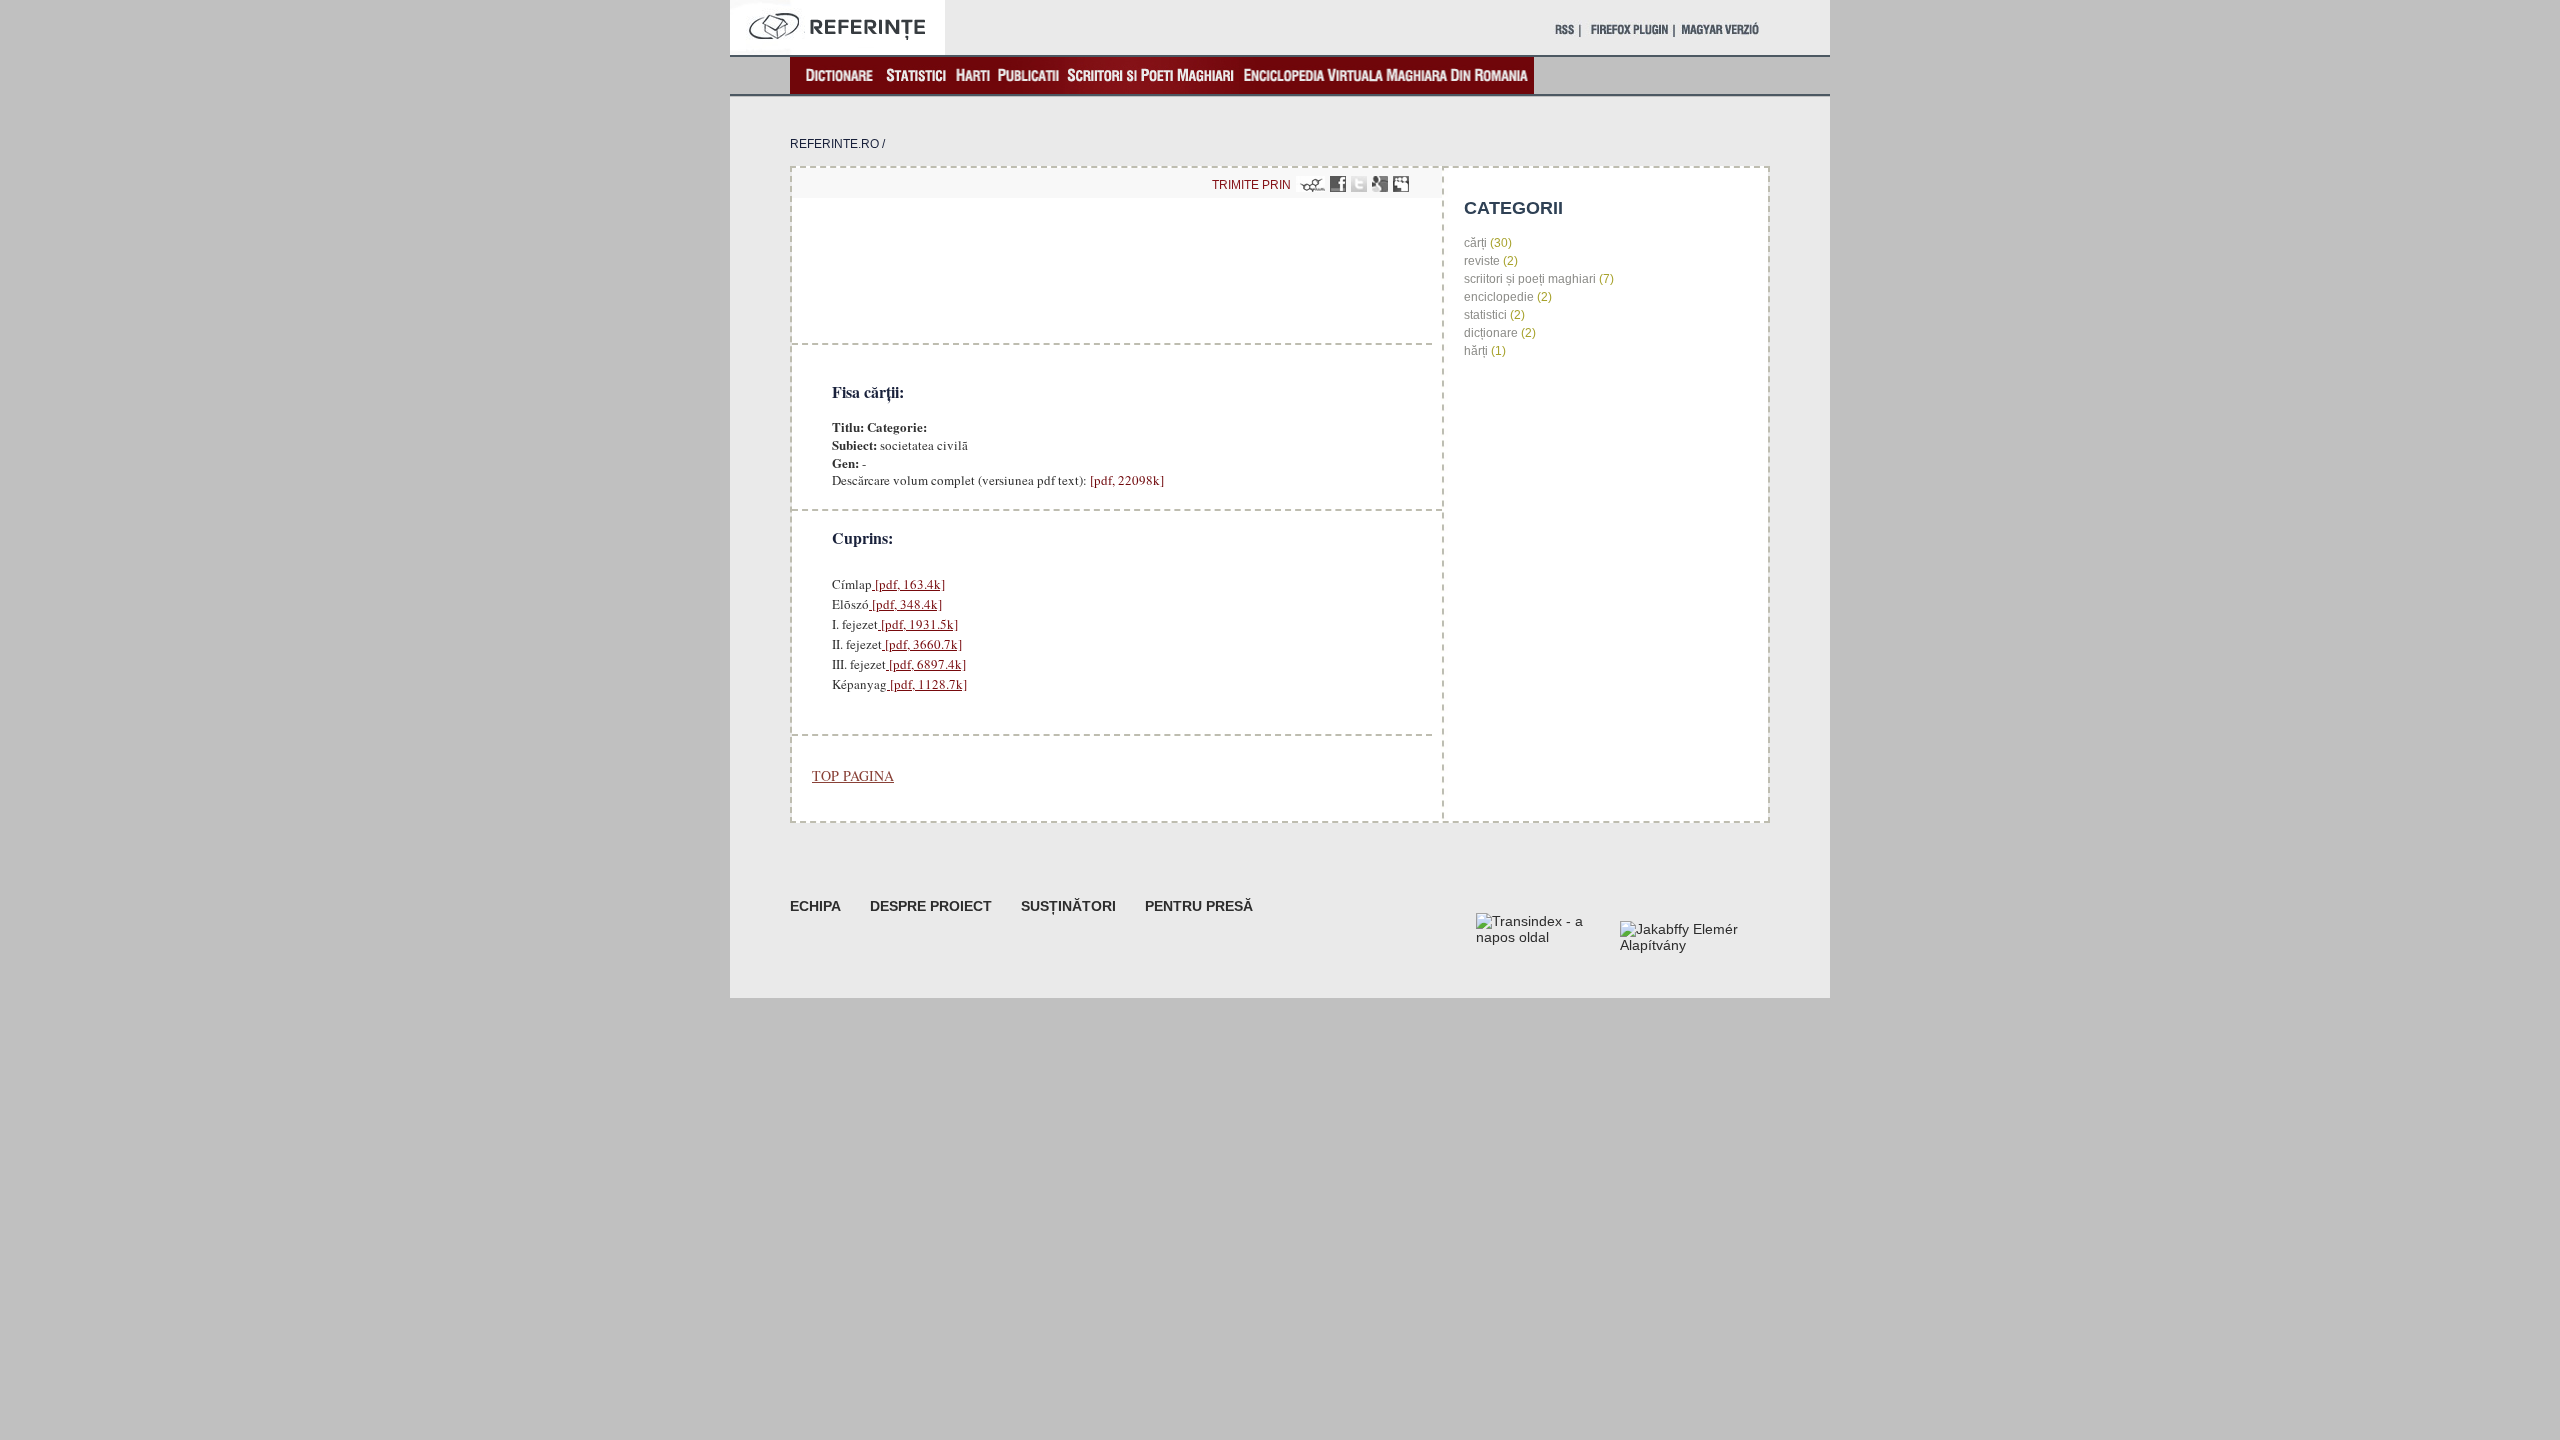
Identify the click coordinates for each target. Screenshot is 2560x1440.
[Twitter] (1359, 184)
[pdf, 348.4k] (905, 604)
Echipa (815, 906)
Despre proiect (931, 906)
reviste (1482, 261)
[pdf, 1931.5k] (918, 624)
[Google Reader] (1380, 184)
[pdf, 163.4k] (908, 584)
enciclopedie (1499, 297)
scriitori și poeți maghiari (1530, 279)
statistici (1485, 315)
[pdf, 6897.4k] (926, 664)
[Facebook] (1338, 184)
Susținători (1068, 906)
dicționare (1491, 333)
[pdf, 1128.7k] (927, 684)
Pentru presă (1199, 906)
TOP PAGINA (853, 775)
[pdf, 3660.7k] (922, 644)
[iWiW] (1310, 184)
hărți (1476, 351)
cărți (1475, 243)
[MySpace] (1401, 184)
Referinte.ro (834, 144)
